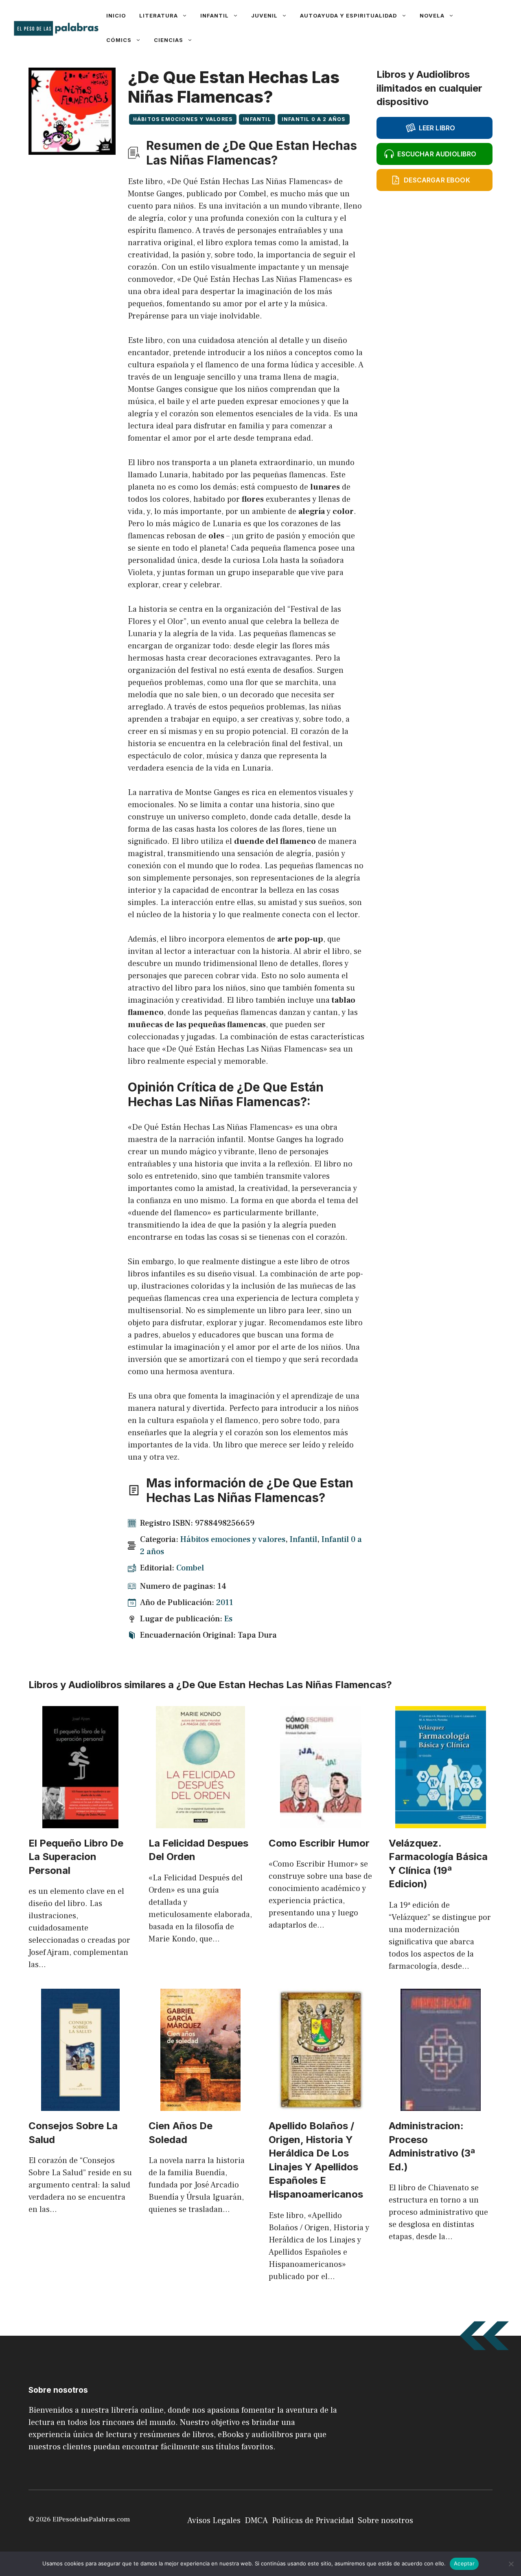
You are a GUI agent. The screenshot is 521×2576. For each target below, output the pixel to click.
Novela (432, 15)
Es (228, 1619)
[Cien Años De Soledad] (200, 2105)
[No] (511, 2564)
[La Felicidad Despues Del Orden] (200, 1822)
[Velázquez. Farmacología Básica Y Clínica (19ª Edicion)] (441, 1822)
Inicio (116, 15)
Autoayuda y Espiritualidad (349, 15)
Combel (190, 1568)
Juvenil (264, 15)
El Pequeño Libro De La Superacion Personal (76, 1857)
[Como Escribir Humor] (321, 1822)
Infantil (215, 15)
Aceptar (464, 2563)
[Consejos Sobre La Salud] (80, 2105)
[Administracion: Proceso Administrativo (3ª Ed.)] (441, 2105)
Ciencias (169, 40)
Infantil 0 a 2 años (314, 119)
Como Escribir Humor (319, 1843)
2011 (225, 1603)
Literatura (159, 15)
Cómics (119, 40)
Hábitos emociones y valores (183, 119)
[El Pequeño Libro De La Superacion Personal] (80, 1822)
